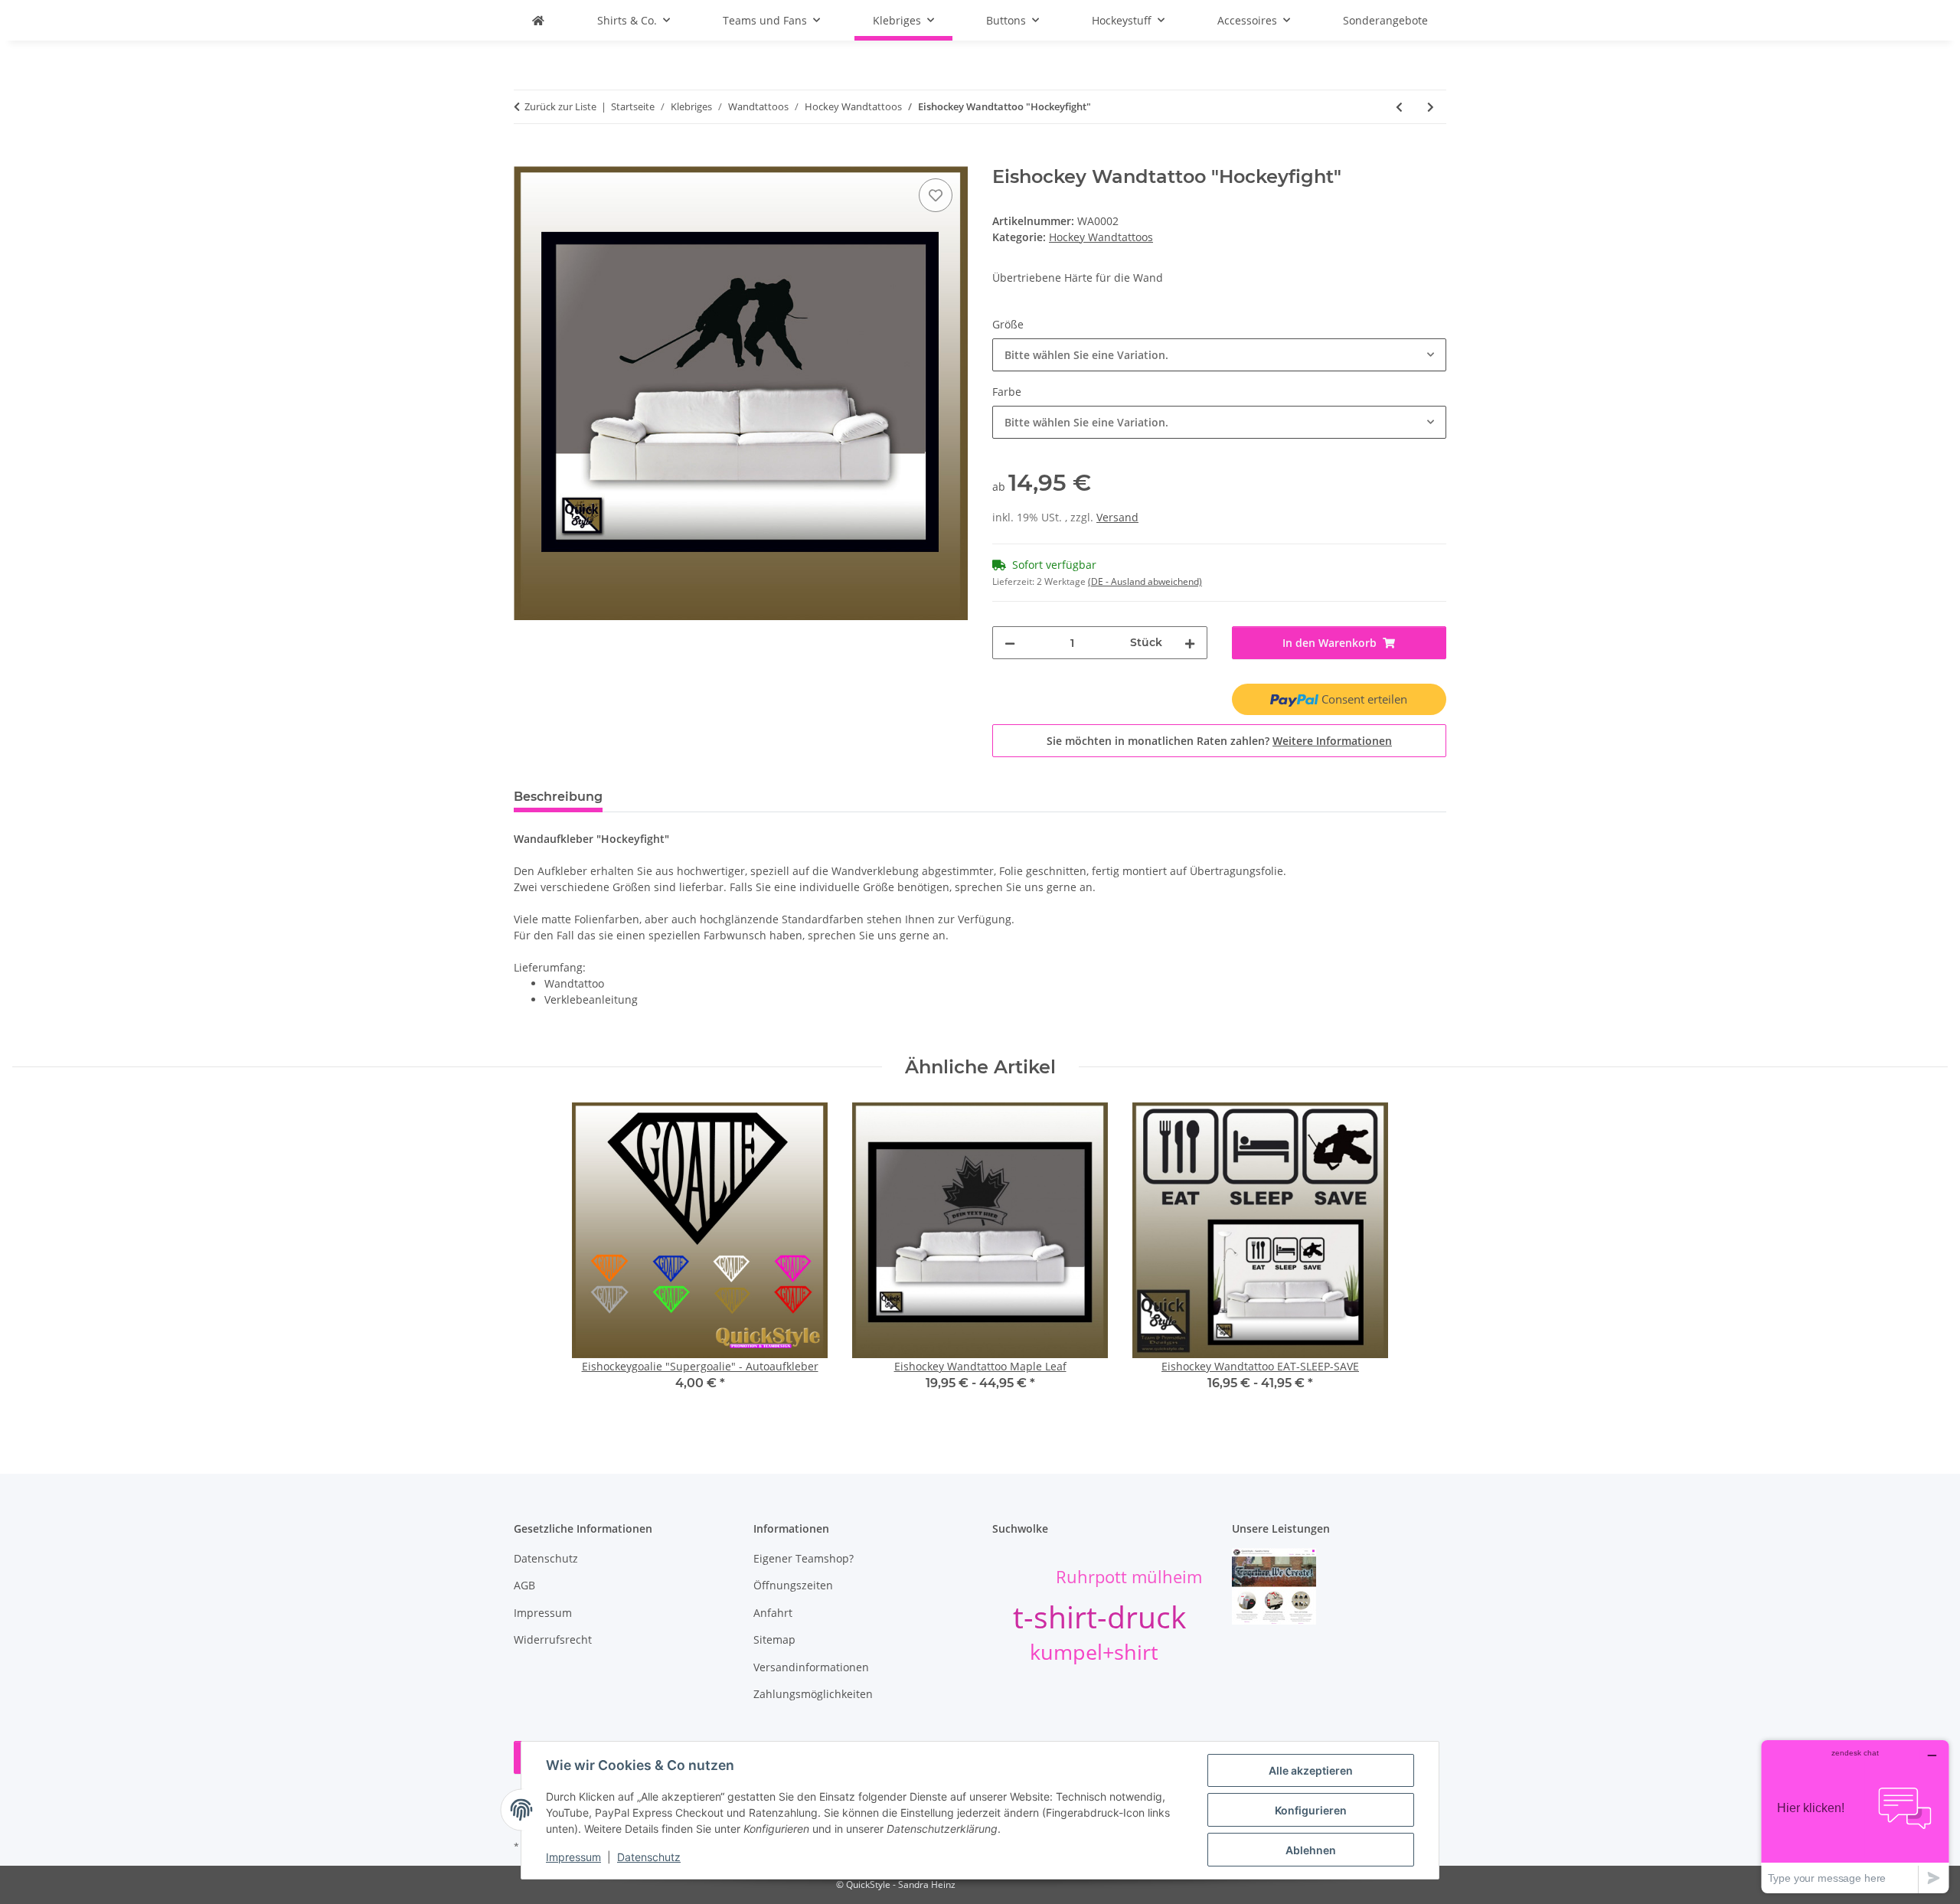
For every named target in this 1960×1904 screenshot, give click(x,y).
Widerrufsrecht (553, 1639)
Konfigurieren (1311, 1810)
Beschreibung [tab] (558, 797)
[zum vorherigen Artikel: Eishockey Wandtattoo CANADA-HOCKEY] (1399, 107)
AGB (524, 1585)
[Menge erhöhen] (1190, 643)
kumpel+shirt (1094, 1652)
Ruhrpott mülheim (1129, 1577)
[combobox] (1219, 355)
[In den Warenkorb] (526, 158)
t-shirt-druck (1099, 1617)
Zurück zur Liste (560, 106)
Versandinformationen (811, 1667)
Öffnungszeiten (793, 1585)
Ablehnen (1311, 1850)
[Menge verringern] (1010, 643)
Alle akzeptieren (1311, 1770)
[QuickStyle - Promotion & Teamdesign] (538, 20)
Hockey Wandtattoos (1101, 237)
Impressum (573, 1857)
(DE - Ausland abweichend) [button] (1145, 581)
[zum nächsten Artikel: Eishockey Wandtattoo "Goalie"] (1431, 107)
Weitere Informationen (1332, 741)
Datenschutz (649, 1857)
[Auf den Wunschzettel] (936, 195)
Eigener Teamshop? (804, 1558)
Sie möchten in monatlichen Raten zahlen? (1219, 741)
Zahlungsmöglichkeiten (813, 1694)
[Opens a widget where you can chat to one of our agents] (1855, 1816)
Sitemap (774, 1639)
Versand (1117, 517)
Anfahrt (773, 1613)
